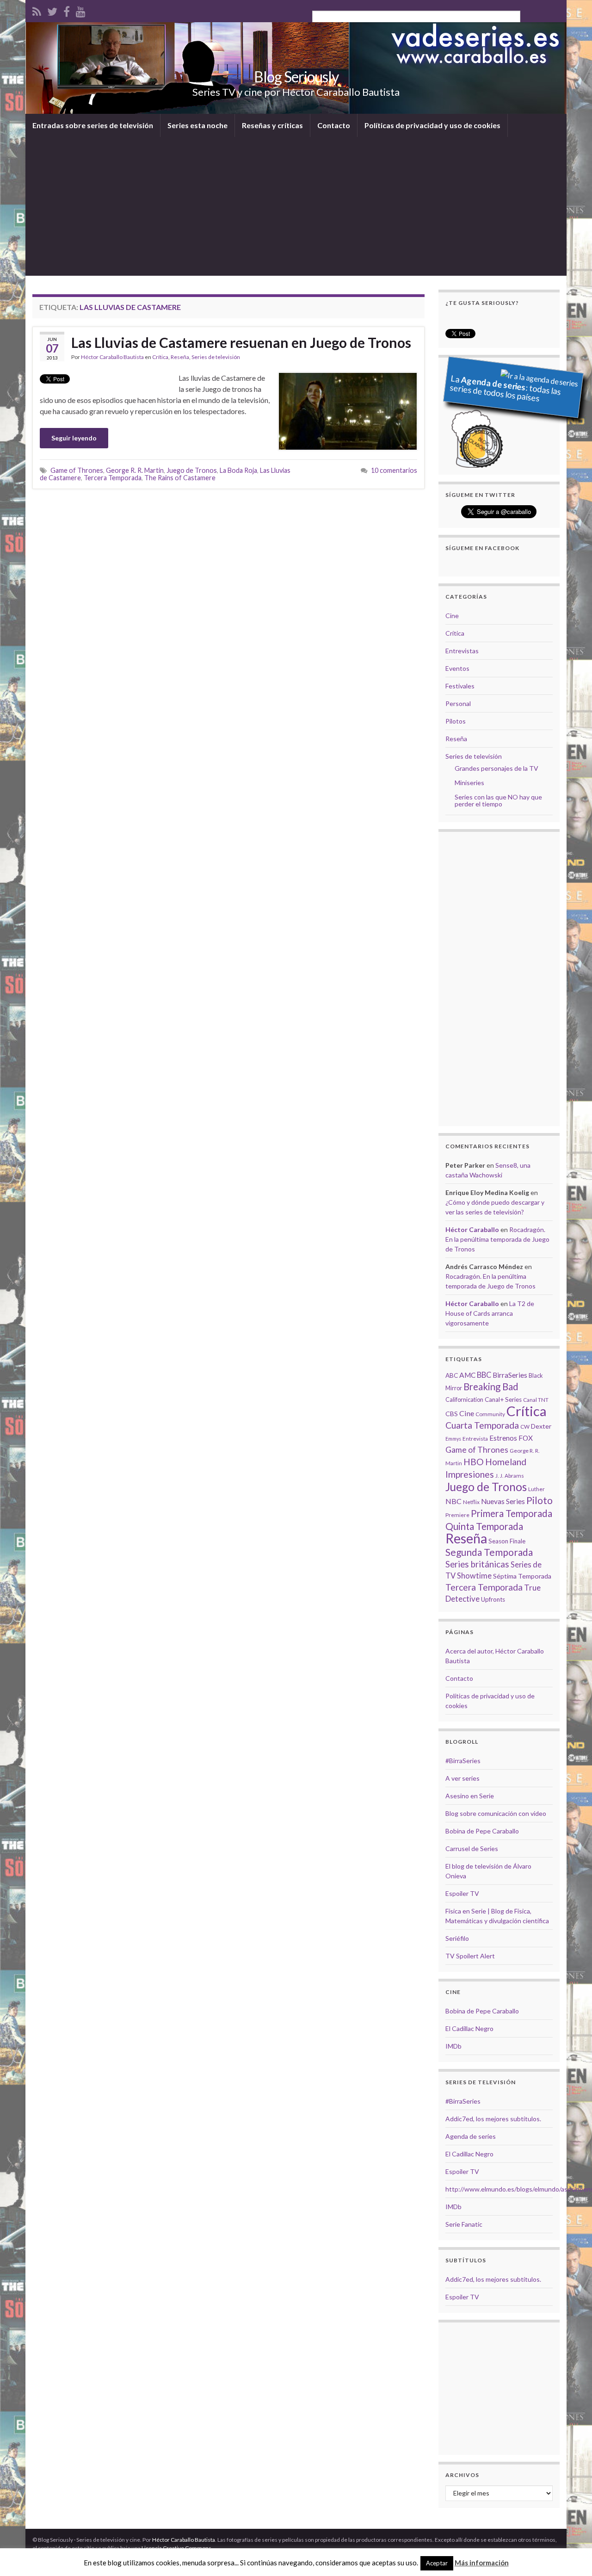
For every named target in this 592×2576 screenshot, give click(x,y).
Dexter (541, 1426)
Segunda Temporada (489, 1552)
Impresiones (470, 1474)
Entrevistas (462, 651)
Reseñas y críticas (272, 125)
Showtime (474, 1576)
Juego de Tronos (192, 470)
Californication (464, 1399)
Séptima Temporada (522, 1576)
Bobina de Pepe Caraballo (482, 1831)
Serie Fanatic (464, 2224)
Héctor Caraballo (472, 1229)
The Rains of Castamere (180, 478)
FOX (526, 1438)
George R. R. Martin (135, 470)
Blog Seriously (296, 77)
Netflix (471, 1502)
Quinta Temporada (484, 1526)
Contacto (334, 125)
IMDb (453, 2046)
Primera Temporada (512, 1513)
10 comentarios (394, 470)
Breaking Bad (491, 1387)
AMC (467, 1375)
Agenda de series (471, 2136)
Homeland (506, 1462)
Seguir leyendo (74, 438)
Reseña (180, 357)
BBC (484, 1375)
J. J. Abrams (510, 1476)
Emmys (453, 1439)
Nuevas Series (503, 1501)
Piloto (540, 1500)
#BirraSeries (463, 1761)
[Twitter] (52, 10)
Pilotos (456, 721)
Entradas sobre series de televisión (93, 125)
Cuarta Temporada (482, 1425)
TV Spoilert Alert (470, 1956)
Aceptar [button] (437, 2563)
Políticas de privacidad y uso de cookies (432, 125)
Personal (458, 703)
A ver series (462, 1778)
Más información (482, 2563)
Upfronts (493, 1599)
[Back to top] (571, 2555)
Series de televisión (216, 357)
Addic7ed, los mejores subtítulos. (493, 2119)
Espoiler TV (462, 1893)
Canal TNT (536, 1400)
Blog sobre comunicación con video (496, 1813)
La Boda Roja (238, 470)
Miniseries (469, 783)
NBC (453, 1501)
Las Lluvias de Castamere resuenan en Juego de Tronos (241, 342)
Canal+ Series (503, 1399)
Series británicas (477, 1564)
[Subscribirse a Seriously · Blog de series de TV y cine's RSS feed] (37, 10)
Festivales (460, 686)
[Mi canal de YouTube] (81, 10)
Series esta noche (197, 125)
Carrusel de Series (472, 1848)
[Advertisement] (296, 206)
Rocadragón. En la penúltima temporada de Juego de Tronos (497, 1239)
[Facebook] (67, 10)
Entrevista (475, 1439)
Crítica (160, 357)
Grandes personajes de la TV (496, 768)
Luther (536, 1489)
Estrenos (503, 1438)
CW (525, 1427)
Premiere (457, 1515)
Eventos (457, 668)
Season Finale (507, 1541)
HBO (474, 1462)
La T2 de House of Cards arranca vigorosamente (490, 1313)
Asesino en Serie (470, 1796)
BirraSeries (510, 1375)
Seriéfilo (457, 1938)
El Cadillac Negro (469, 2028)
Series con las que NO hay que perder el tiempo (498, 800)
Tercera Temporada (113, 478)
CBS (452, 1414)
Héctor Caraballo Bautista (112, 357)
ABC (452, 1375)
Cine (452, 616)
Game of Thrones (77, 470)
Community (490, 1414)
